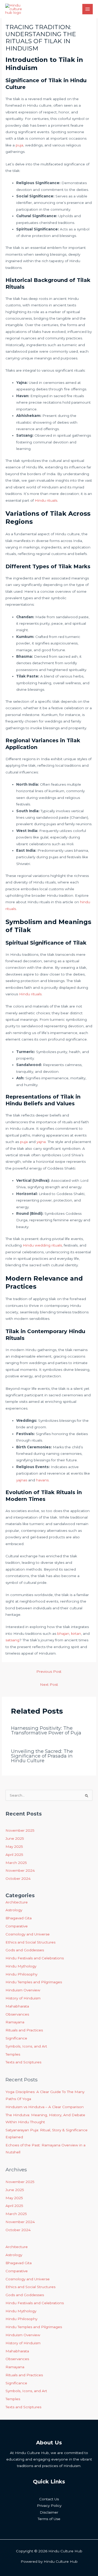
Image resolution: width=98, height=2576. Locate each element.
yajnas (22, 1480)
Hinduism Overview (23, 1990)
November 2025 (20, 1830)
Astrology (14, 1910)
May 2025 (14, 1847)
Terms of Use (49, 2519)
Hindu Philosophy (21, 1974)
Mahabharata (17, 2006)
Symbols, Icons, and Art (26, 2046)
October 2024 (18, 1878)
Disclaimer (49, 2512)
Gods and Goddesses (25, 1950)
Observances (17, 2014)
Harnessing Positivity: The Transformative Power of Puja (46, 1730)
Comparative (17, 1926)
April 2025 (14, 1855)
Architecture (17, 1902)
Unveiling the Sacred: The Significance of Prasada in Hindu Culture (42, 1756)
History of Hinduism (23, 1998)
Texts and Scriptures (23, 2062)
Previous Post (49, 1671)
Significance (16, 2038)
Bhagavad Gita (19, 1918)
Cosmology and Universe (28, 1934)
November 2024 (20, 1870)
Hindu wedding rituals (42, 1245)
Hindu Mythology (21, 1966)
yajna (41, 1142)
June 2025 (15, 1838)
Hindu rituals (46, 500)
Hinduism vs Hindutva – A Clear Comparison (45, 2107)
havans (42, 1480)
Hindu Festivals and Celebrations (35, 1958)
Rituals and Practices (24, 2030)
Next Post (49, 1684)
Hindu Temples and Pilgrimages (34, 1982)
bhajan (63, 1634)
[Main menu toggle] (88, 9)
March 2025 (16, 1863)
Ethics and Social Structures (30, 1942)
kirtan (76, 1634)
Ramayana (15, 2022)
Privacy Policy (49, 2506)
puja (19, 145)
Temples (13, 2054)
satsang (12, 1640)
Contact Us (49, 2499)
